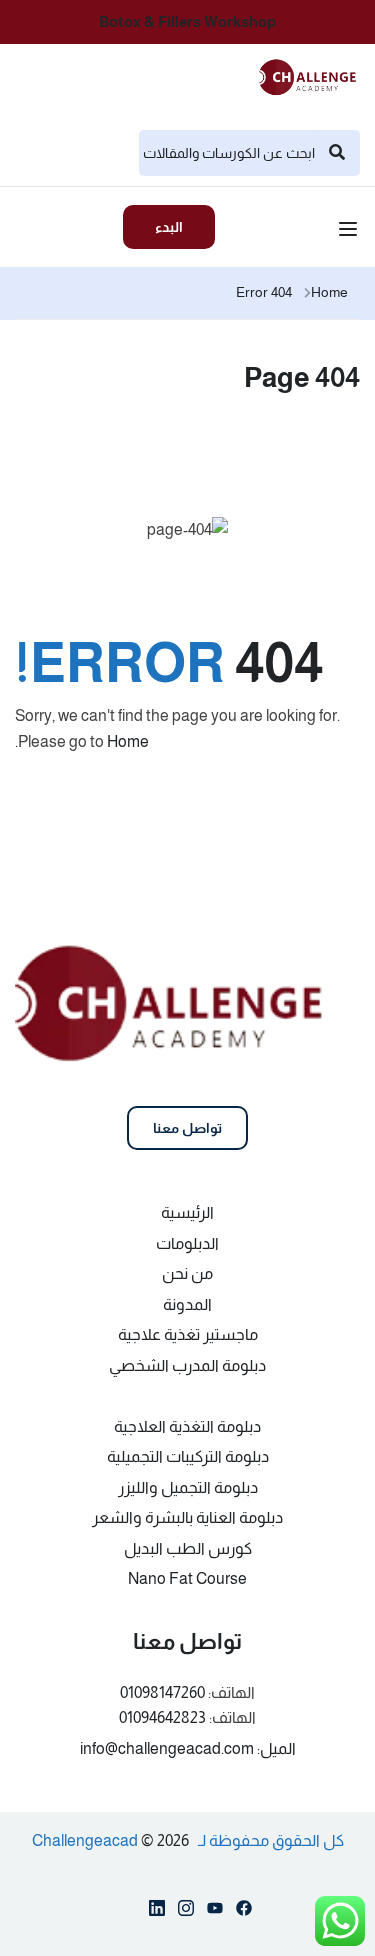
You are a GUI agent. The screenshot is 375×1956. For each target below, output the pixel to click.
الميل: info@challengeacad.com (188, 1748)
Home (329, 292)
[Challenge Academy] (313, 75)
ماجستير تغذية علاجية (188, 1334)
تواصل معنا (187, 1128)
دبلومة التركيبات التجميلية (188, 1456)
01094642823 (162, 1717)
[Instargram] (186, 1912)
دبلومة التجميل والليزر (188, 1487)
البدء (169, 227)
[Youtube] (215, 1912)
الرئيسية (187, 1212)
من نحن (187, 1273)
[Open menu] (350, 232)
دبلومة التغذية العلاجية (187, 1426)
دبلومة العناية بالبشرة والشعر (187, 1517)
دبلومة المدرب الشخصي (187, 1365)
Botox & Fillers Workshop (187, 21)
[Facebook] (244, 1912)
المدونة (187, 1304)
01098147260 (162, 1692)
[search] (337, 153)
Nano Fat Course (187, 1578)
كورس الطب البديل (188, 1548)
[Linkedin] (157, 1912)
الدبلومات (187, 1243)
